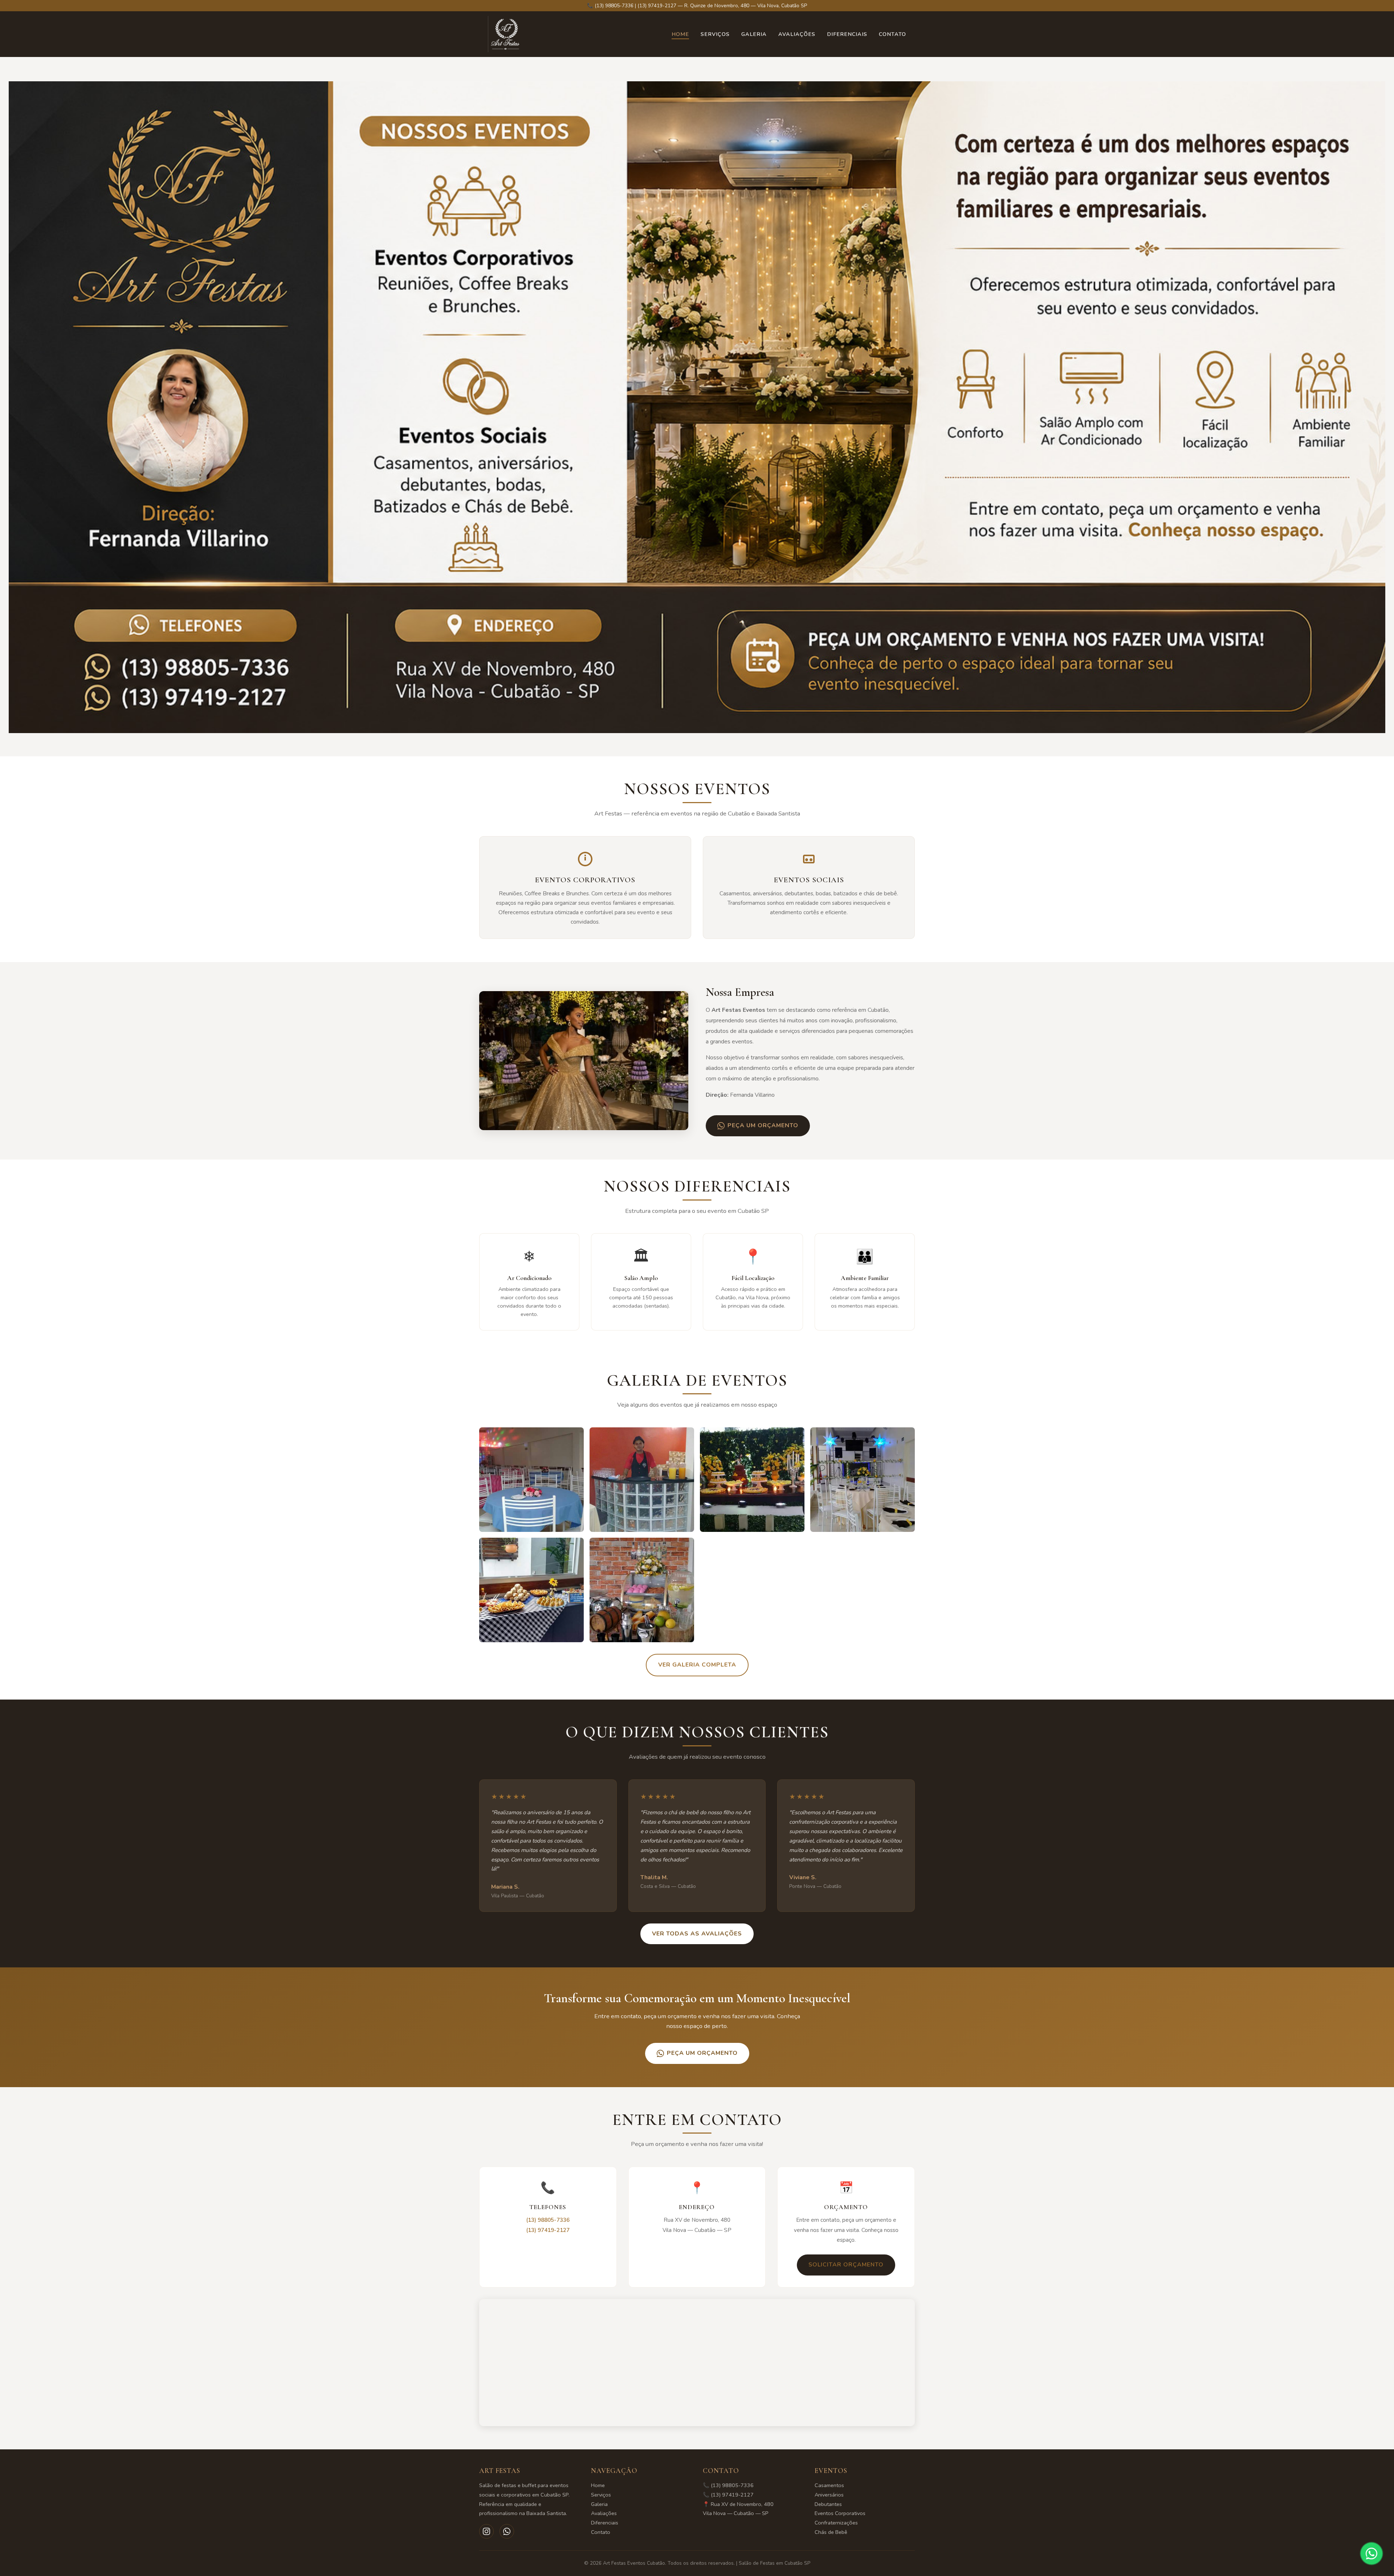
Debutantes (828, 2504)
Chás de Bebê (831, 2532)
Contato (892, 34)
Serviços (715, 34)
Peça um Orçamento (763, 1125)
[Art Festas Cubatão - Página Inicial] (506, 34)
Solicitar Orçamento (846, 2265)
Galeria (754, 34)
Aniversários (829, 2495)
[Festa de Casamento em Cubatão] (531, 1480)
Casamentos (829, 2485)
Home (680, 34)
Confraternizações (836, 2523)
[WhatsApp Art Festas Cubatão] (507, 2531)
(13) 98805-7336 (548, 2220)
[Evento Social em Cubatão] (752, 1480)
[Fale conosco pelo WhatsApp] (1371, 2553)
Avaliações (797, 34)
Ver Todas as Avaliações (697, 1934)
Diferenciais (847, 34)
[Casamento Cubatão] (531, 1590)
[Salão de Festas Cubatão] (863, 1480)
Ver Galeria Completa (697, 1665)
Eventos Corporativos (840, 2513)
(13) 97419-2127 (548, 2230)
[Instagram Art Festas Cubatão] (486, 2531)
